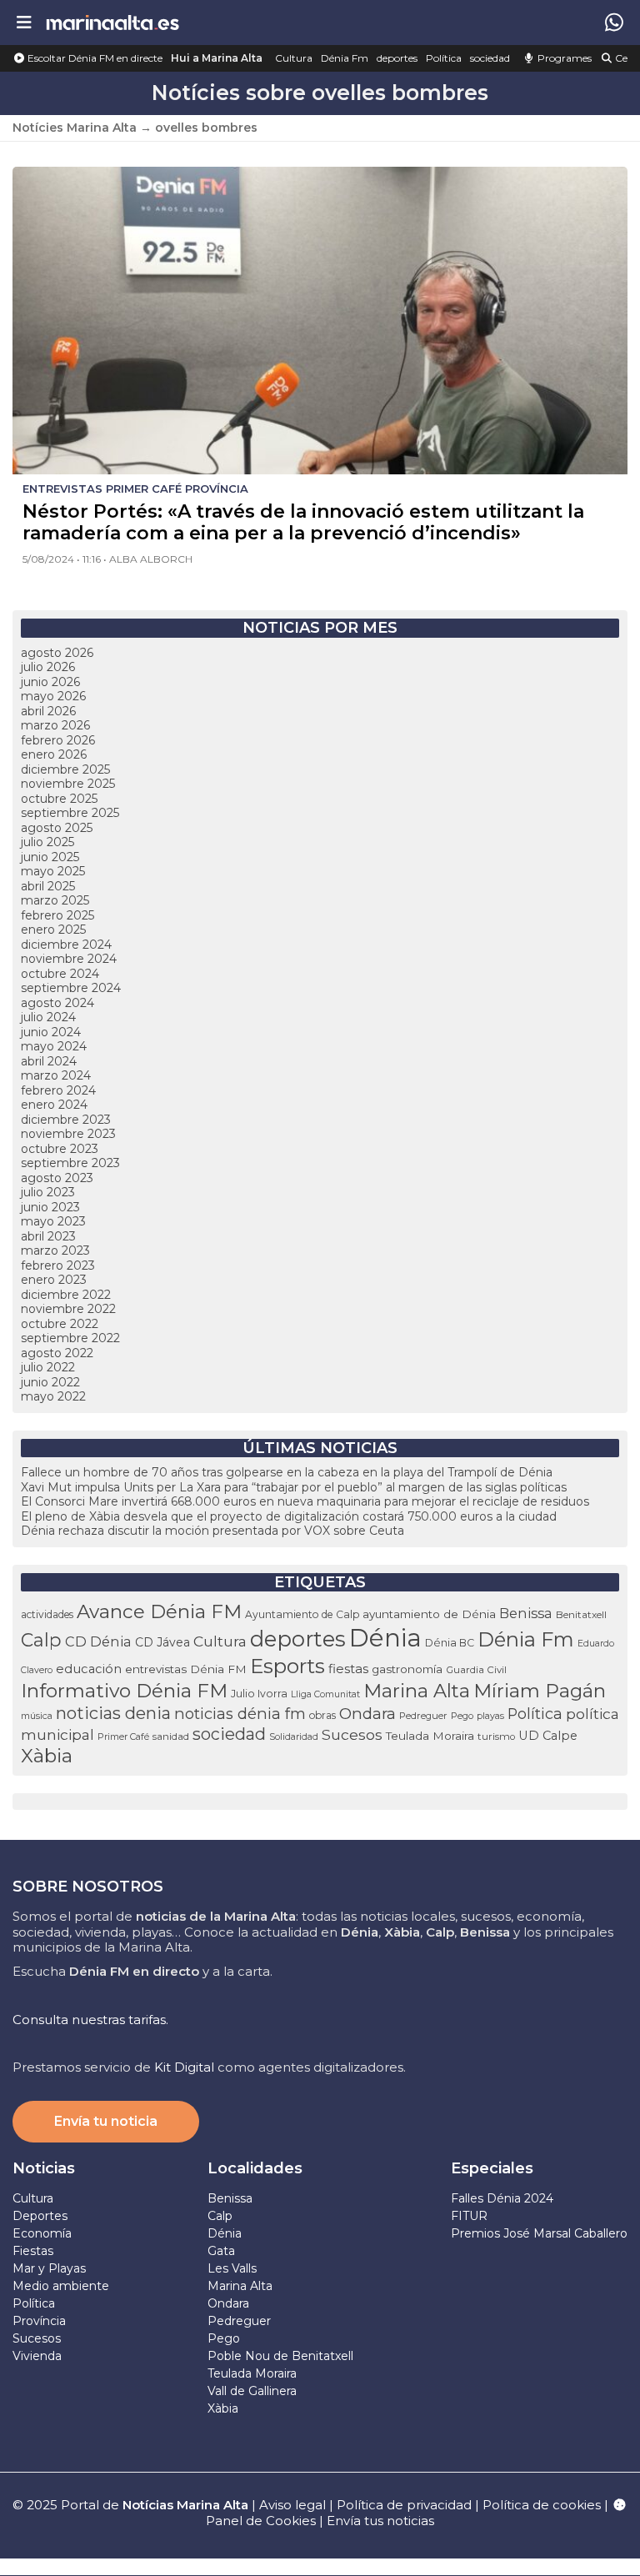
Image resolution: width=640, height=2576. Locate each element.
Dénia (385, 1638)
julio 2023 (48, 1192)
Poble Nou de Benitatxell (280, 2356)
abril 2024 (49, 1061)
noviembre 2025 (68, 784)
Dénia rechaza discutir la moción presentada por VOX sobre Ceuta (212, 1531)
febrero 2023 (58, 1265)
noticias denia (113, 1713)
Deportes (40, 2216)
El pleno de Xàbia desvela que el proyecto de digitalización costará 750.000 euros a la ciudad (289, 1516)
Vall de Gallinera (252, 2391)
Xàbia (47, 1756)
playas (490, 1716)
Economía (42, 2233)
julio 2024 (48, 1017)
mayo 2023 (53, 1221)
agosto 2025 (57, 828)
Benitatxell (581, 1615)
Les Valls (232, 2268)
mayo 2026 (53, 696)
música (37, 1716)
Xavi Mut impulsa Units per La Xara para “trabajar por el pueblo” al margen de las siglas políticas (294, 1487)
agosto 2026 (57, 653)
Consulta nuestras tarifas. (90, 2020)
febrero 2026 (58, 740)
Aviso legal (292, 2505)
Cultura (294, 58)
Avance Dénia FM (159, 1611)
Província (39, 2321)
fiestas (348, 1669)
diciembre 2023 (66, 1120)
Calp (41, 1640)
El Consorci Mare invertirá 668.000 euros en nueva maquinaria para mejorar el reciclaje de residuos (305, 1501)
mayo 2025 (53, 871)
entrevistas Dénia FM (186, 1669)
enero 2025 (53, 930)
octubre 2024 (60, 974)
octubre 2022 (60, 1324)
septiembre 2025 (70, 813)
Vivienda (37, 2356)
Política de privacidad (406, 2505)
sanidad (171, 1737)
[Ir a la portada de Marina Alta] (112, 22)
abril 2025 (48, 886)
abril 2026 (48, 711)
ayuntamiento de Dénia (429, 1614)
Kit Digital (184, 2067)
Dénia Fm (345, 58)
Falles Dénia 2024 (502, 2198)
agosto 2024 (57, 1003)
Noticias (44, 2168)
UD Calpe (548, 1736)
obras (322, 1715)
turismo (496, 1737)
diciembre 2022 (66, 1295)
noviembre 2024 (69, 959)
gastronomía (407, 1669)
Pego (462, 1716)
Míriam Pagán (540, 1691)
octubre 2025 (59, 799)
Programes (563, 58)
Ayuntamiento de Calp (302, 1614)
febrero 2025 (57, 915)
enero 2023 (54, 1280)
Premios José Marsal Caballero (539, 2233)
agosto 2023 (57, 1178)
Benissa (526, 1613)
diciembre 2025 (65, 769)
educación (89, 1669)
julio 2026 (48, 667)
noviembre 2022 (68, 1309)
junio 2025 (50, 857)
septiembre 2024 (71, 988)
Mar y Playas (49, 2268)
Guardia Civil (476, 1670)
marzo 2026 (55, 725)
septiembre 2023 (70, 1163)
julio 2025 (47, 842)
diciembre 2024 (66, 945)
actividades (47, 1614)
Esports (287, 1666)
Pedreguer (423, 1716)
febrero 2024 (58, 1090)
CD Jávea (162, 1642)
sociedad (490, 58)
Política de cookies (542, 2505)
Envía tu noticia (106, 2121)
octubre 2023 (60, 1149)
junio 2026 (50, 682)
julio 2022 (48, 1367)
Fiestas (33, 2251)
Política (444, 58)
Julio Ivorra (259, 1694)
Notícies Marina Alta (75, 128)
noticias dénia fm (240, 1714)
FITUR (469, 2216)
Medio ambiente (61, 2286)
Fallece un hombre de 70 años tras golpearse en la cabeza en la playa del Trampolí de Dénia (287, 1472)
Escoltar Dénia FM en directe (94, 58)
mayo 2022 (53, 1396)
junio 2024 (51, 1032)
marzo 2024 (56, 1075)
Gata (221, 2251)
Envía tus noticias (380, 2521)
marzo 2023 (55, 1250)
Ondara (367, 1714)
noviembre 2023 (68, 1134)
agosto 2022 (57, 1353)
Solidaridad (294, 1737)
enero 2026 (54, 754)
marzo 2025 (55, 900)
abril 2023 (48, 1236)
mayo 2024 (54, 1046)
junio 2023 (50, 1207)
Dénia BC (450, 1643)
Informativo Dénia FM (124, 1691)
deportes (397, 58)
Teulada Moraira (430, 1736)
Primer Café (123, 1737)
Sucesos (352, 1734)
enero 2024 (54, 1105)
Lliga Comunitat (325, 1694)
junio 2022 (50, 1382)
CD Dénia (98, 1641)
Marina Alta (417, 1691)
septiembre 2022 (70, 1338)
